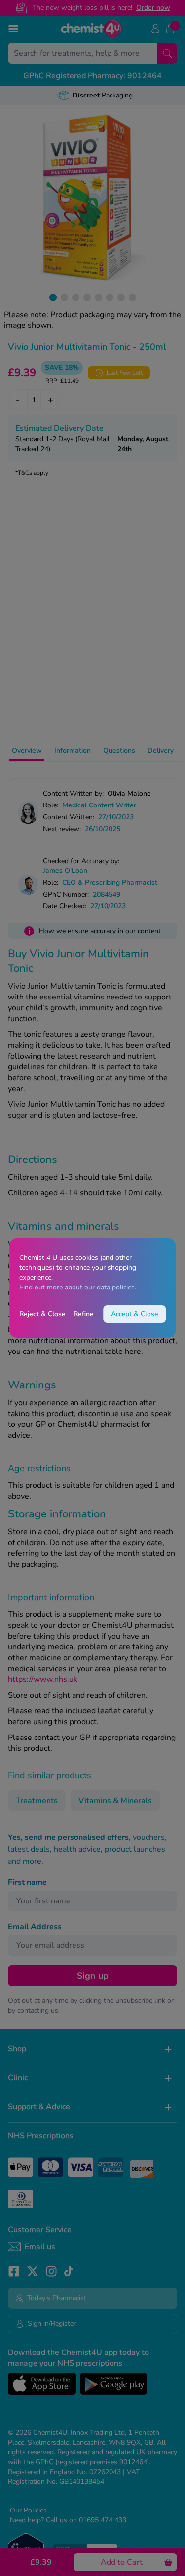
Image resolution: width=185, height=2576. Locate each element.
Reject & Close (42, 1314)
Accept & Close (134, 1314)
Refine (84, 1314)
